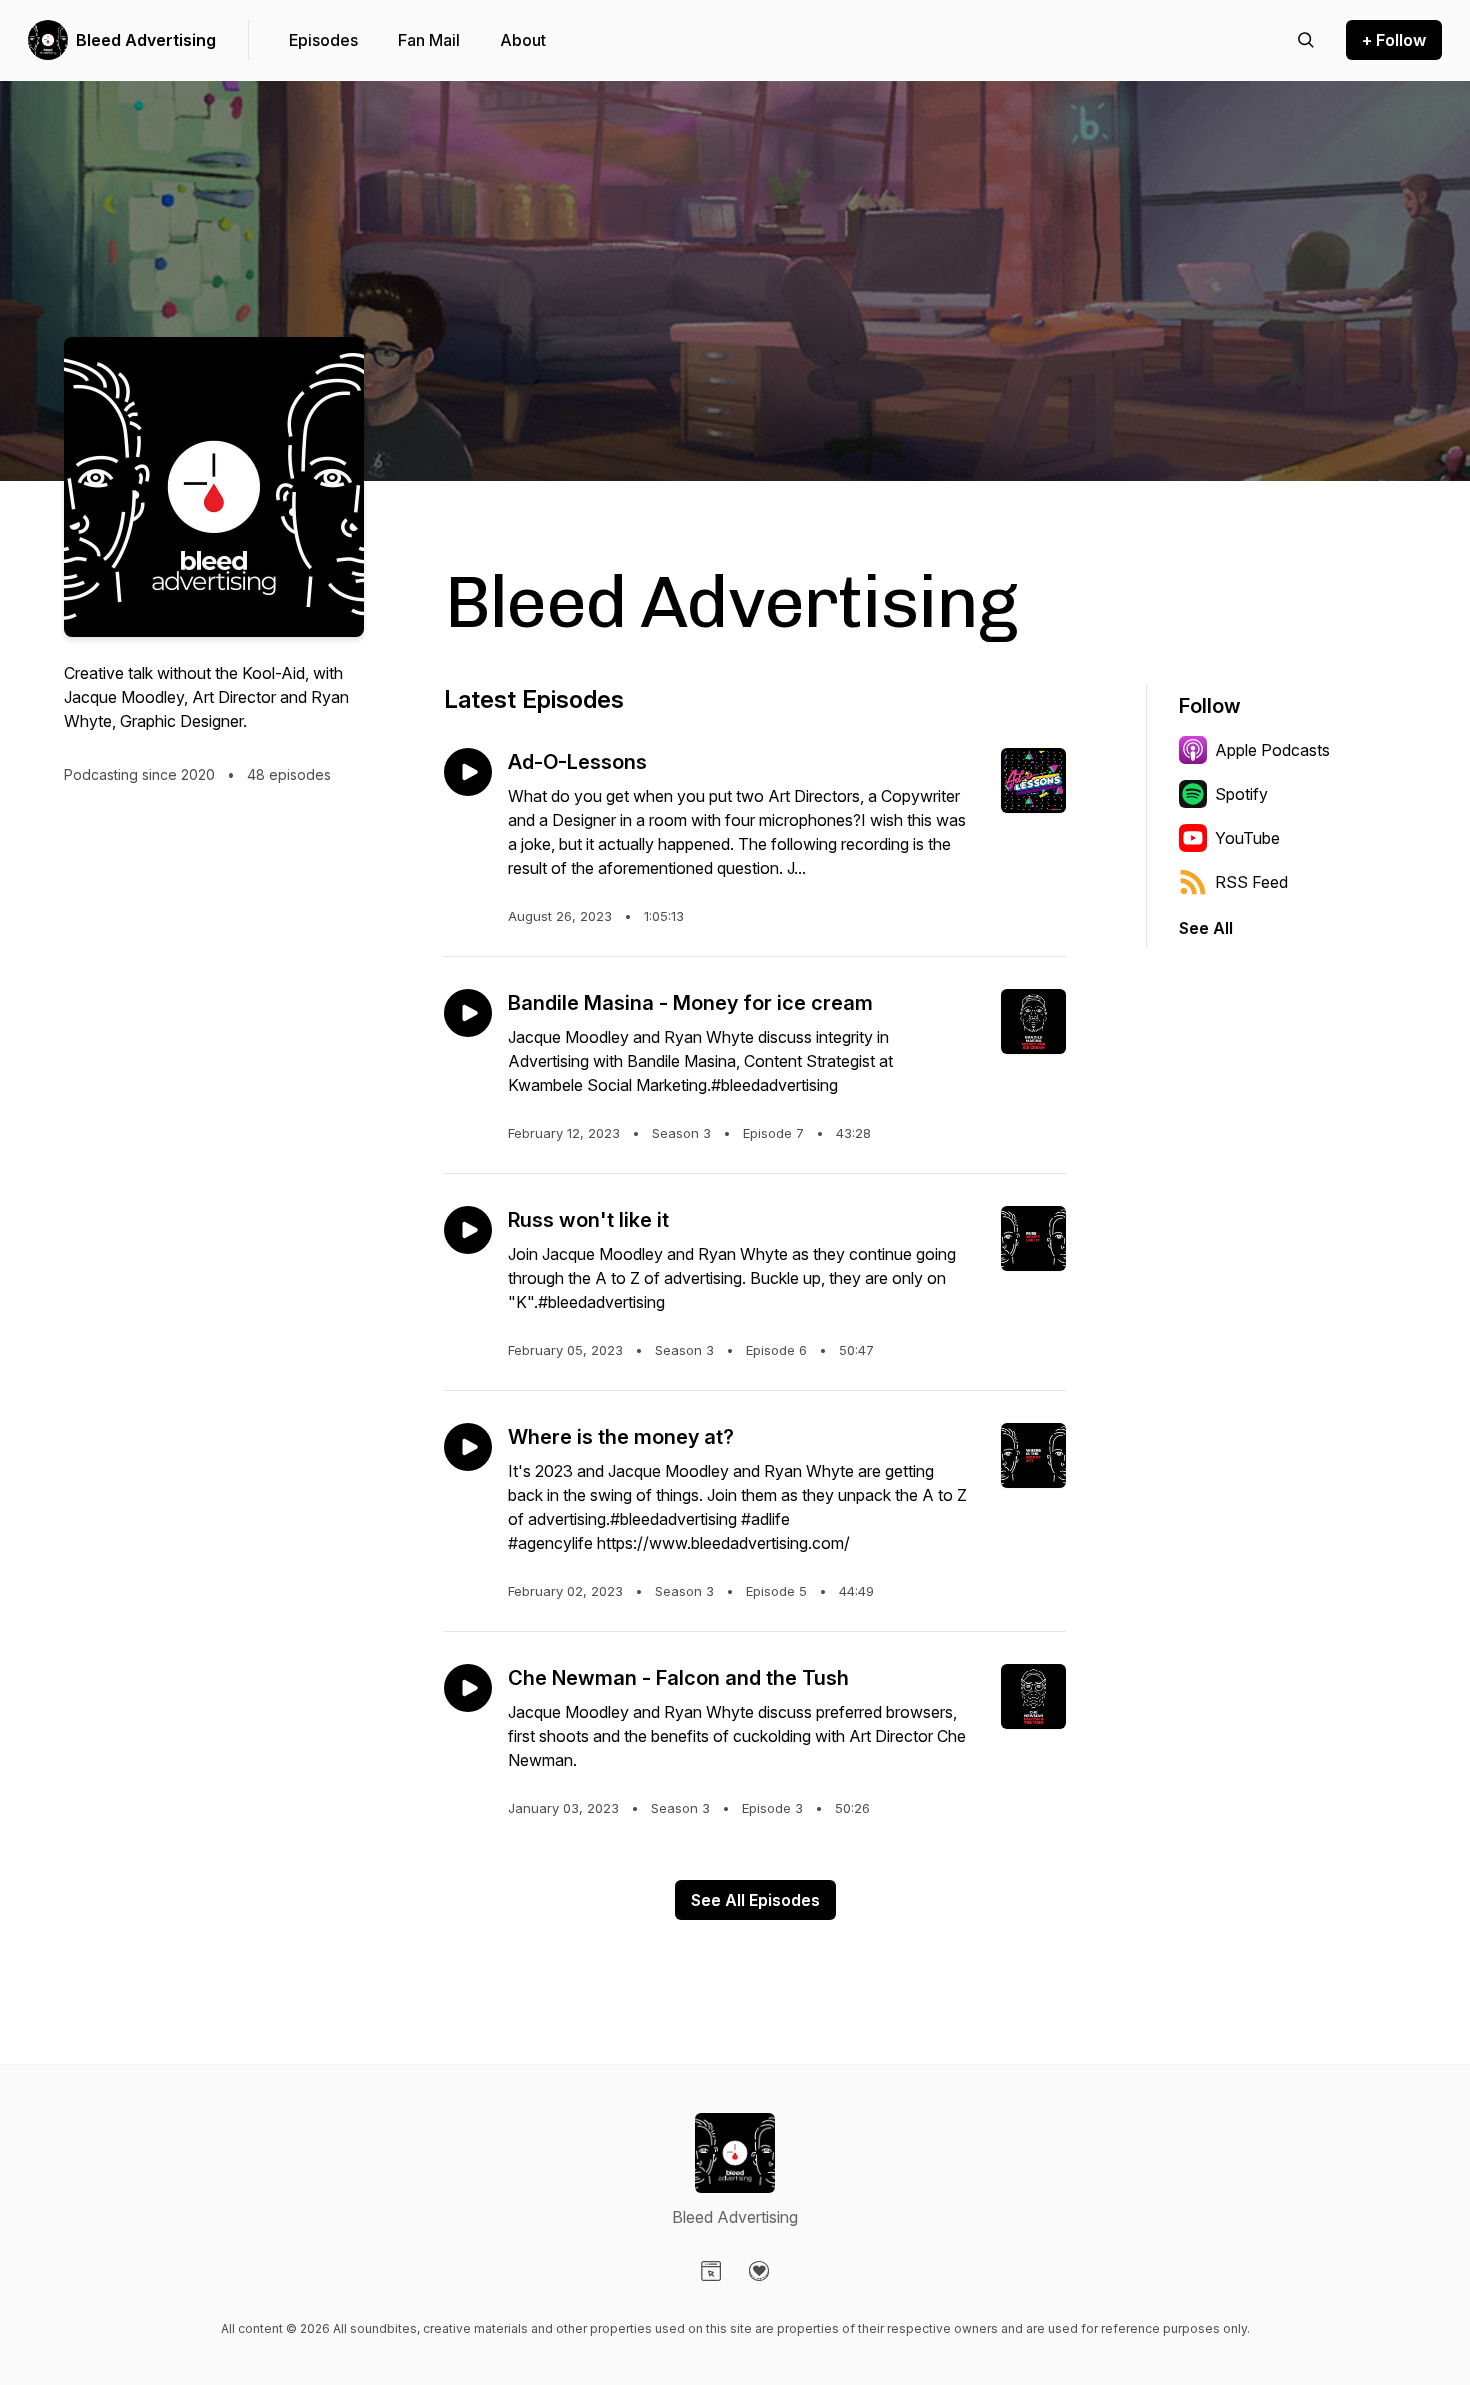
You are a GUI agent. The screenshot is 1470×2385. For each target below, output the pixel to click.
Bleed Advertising (146, 40)
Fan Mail (429, 40)
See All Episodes (755, 1900)
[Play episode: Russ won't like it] (468, 1230)
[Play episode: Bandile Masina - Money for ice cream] (468, 1013)
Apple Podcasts (1272, 750)
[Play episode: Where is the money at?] (468, 1447)
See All (1206, 928)
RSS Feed (1251, 882)
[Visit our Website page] (711, 2271)
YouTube (1247, 838)
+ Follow (1394, 40)
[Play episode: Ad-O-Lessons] (468, 772)
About (523, 40)
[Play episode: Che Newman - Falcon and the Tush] (468, 1688)
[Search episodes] (1306, 40)
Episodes (323, 40)
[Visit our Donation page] (759, 2271)
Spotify (1241, 794)
